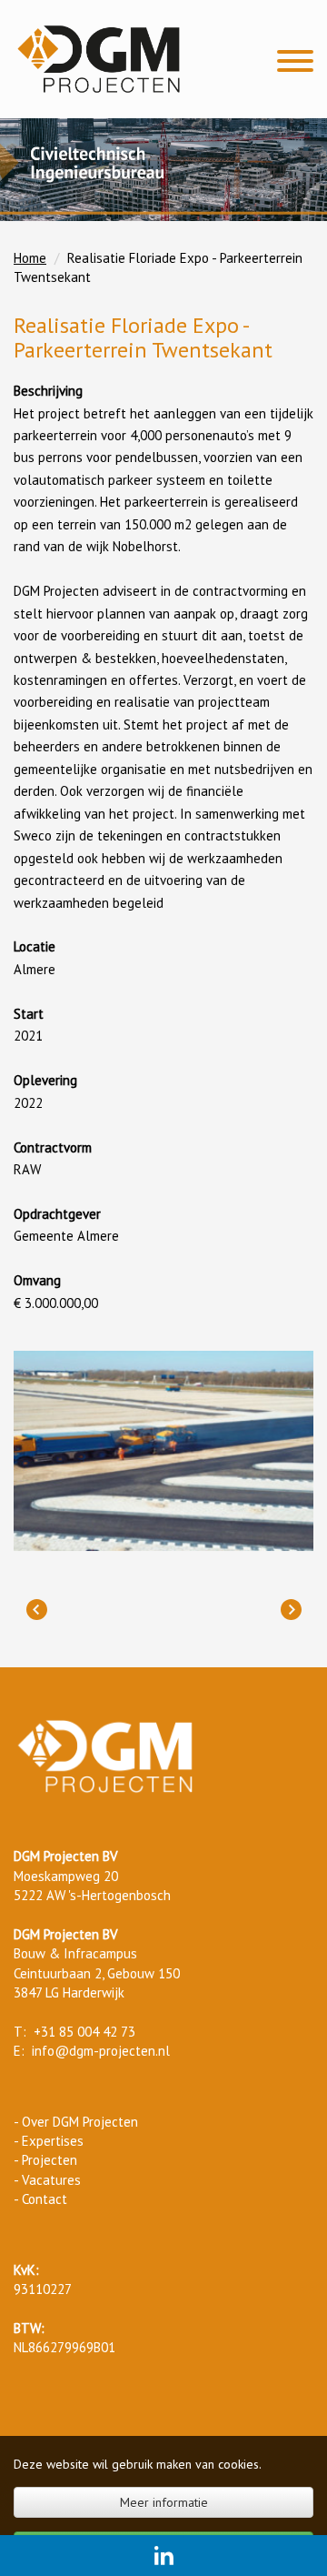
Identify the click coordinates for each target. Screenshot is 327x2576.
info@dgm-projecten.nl (101, 2051)
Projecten (50, 2160)
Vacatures (51, 2180)
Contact (45, 2199)
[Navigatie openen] (295, 63)
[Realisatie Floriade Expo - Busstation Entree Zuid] (36, 1610)
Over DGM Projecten (80, 2122)
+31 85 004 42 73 (84, 2032)
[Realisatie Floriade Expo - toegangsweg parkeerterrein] (291, 1610)
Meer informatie (164, 2502)
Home (30, 258)
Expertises (53, 2141)
